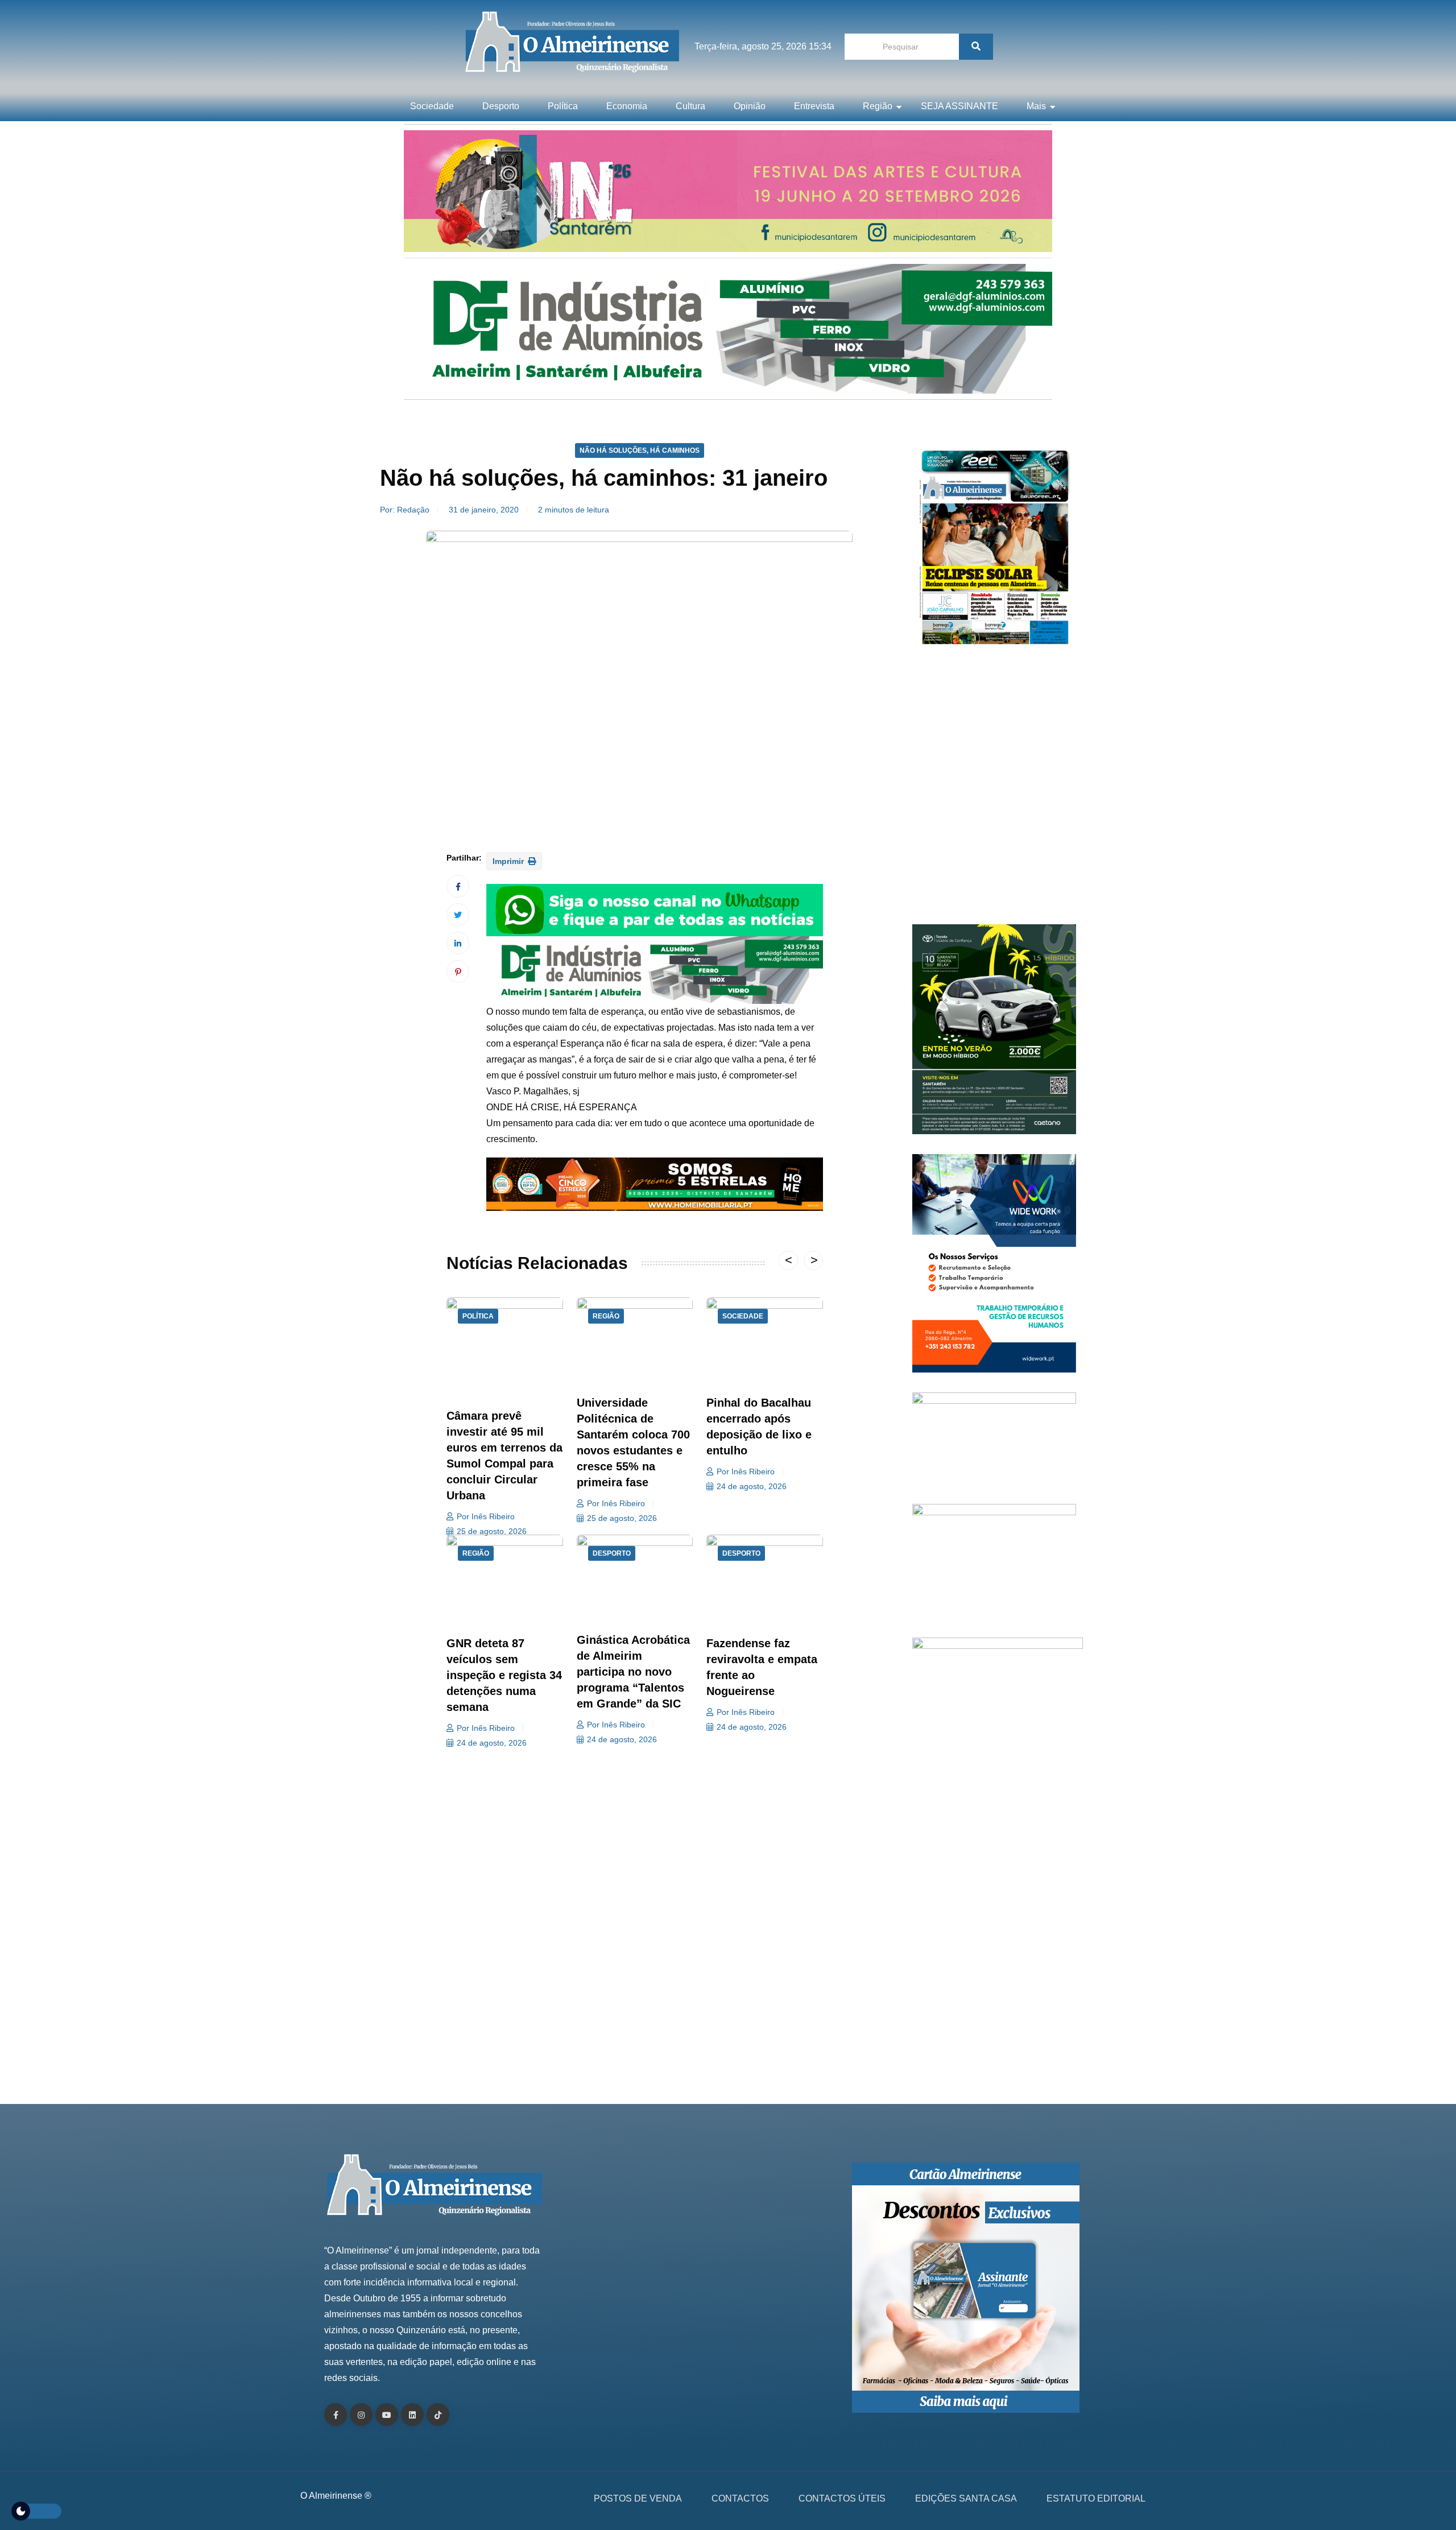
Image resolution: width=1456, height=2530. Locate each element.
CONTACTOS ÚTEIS (842, 2498)
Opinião (750, 106)
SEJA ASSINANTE (959, 106)
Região (878, 106)
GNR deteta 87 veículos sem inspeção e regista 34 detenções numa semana (504, 1675)
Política (563, 106)
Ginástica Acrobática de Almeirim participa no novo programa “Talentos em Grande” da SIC (633, 1672)
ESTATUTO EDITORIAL (1096, 2498)
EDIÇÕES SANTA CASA (966, 2498)
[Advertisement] (994, 791)
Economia (627, 106)
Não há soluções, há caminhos (640, 450)
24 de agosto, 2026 (752, 1486)
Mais (1036, 106)
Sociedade (432, 106)
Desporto (501, 106)
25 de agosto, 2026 (492, 1531)
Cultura (690, 106)
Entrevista (814, 106)
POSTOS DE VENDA (638, 2498)
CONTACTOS (740, 2498)
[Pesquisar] (976, 47)
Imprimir (509, 861)
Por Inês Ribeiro (486, 1516)
